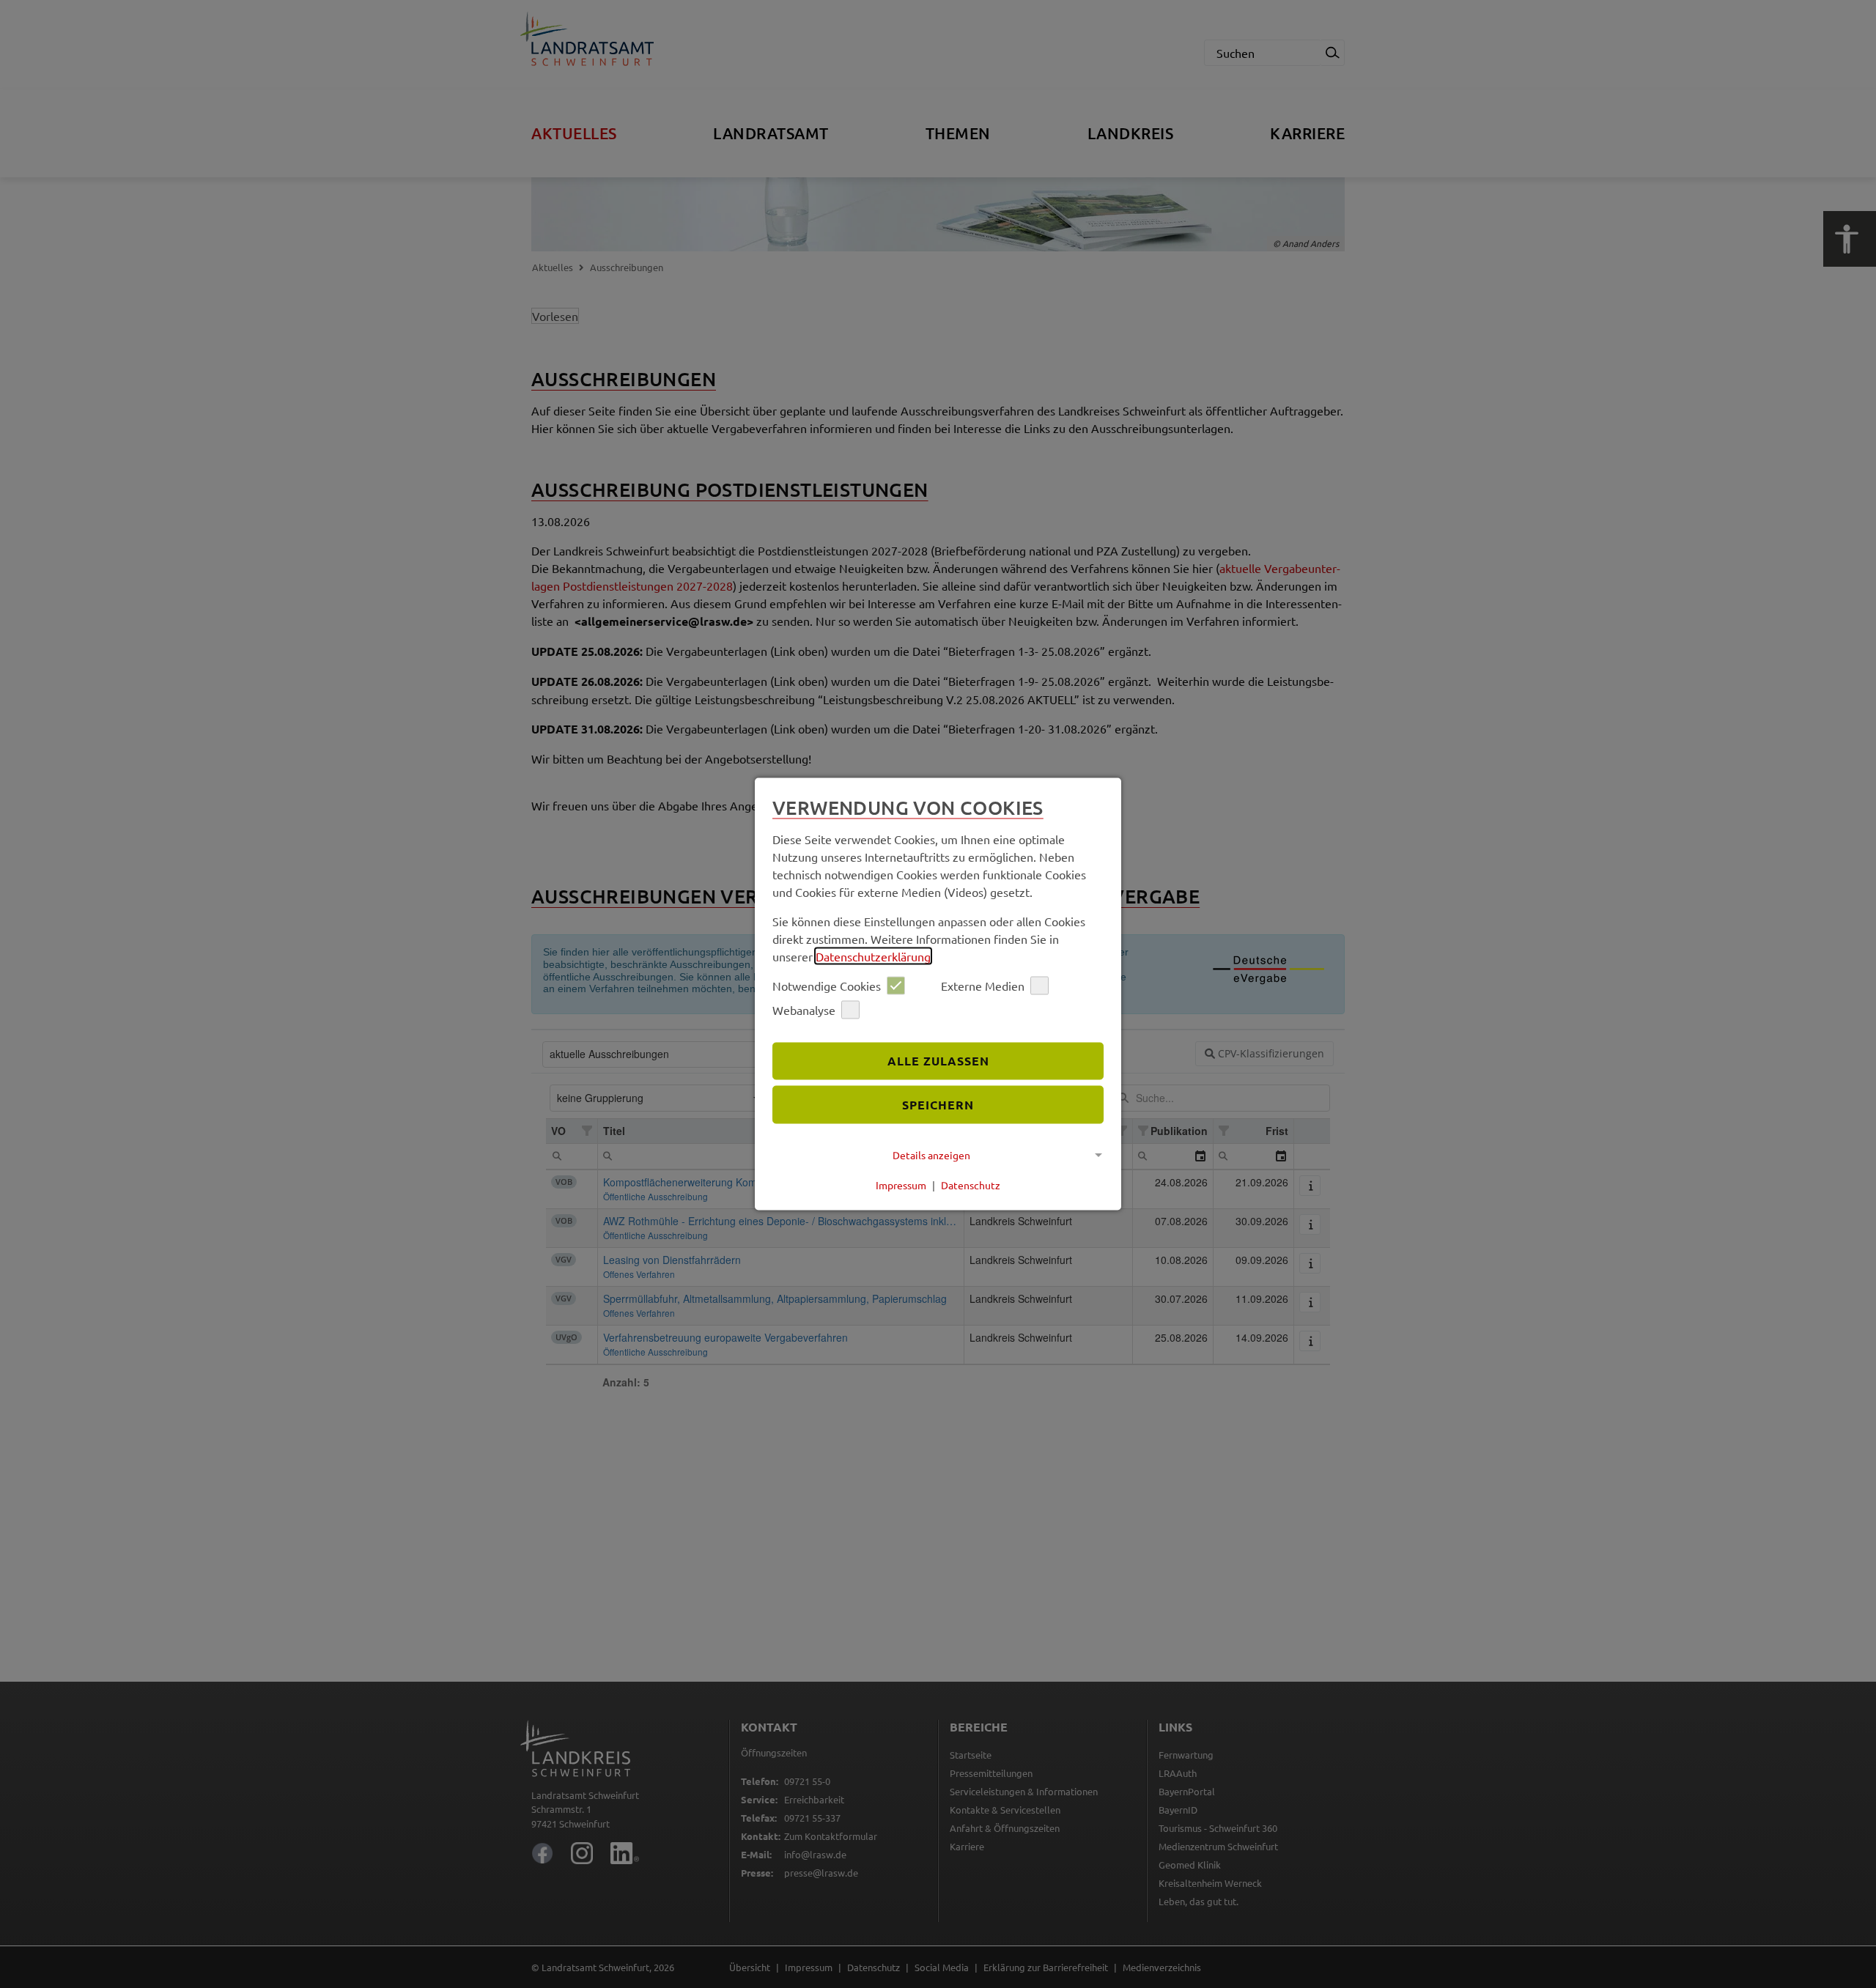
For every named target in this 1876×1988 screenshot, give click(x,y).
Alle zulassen (938, 1061)
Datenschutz (971, 1185)
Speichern (938, 1105)
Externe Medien (983, 986)
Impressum (901, 1185)
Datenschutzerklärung (873, 956)
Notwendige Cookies (827, 986)
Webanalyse (804, 1010)
